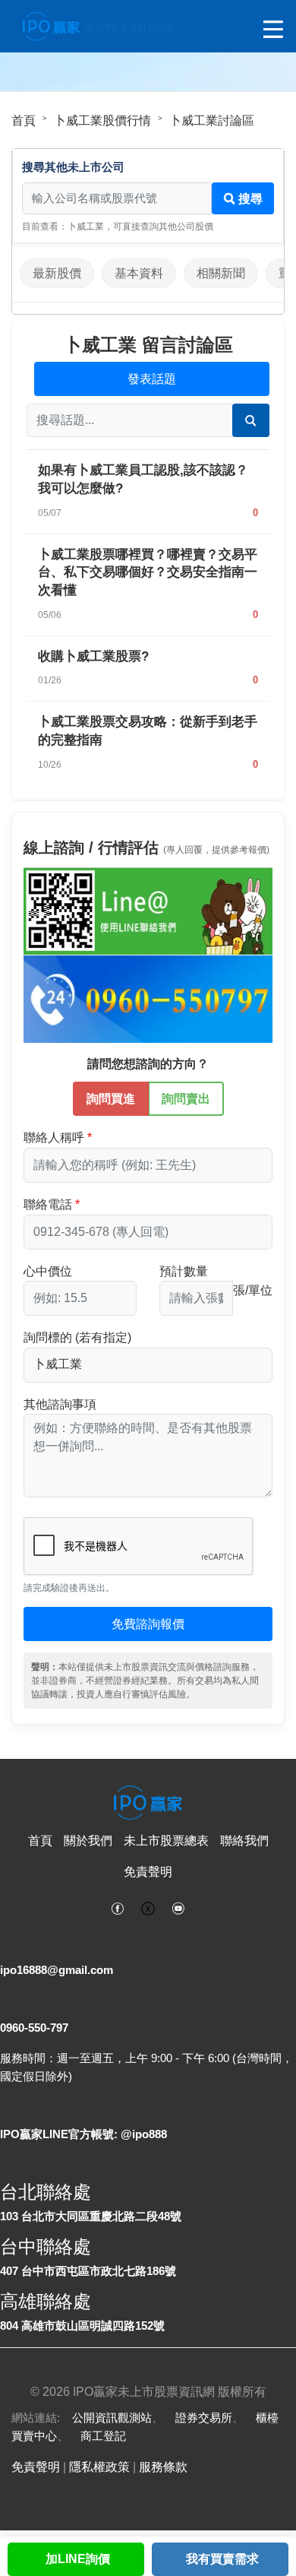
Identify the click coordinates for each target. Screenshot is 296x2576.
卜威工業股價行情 (102, 120)
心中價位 (48, 1271)
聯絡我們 (244, 1841)
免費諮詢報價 (148, 1624)
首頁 (24, 120)
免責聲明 (148, 1872)
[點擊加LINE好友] (148, 911)
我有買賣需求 (222, 2559)
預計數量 (184, 1271)
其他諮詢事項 (60, 1404)
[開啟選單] (273, 30)
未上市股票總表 (166, 1841)
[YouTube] (178, 1907)
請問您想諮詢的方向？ (148, 1064)
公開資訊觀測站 (112, 2418)
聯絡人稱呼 (54, 1137)
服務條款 (163, 2467)
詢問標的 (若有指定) (77, 1337)
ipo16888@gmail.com (57, 1970)
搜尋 (249, 199)
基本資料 (139, 273)
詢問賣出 (186, 1099)
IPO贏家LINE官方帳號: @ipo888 (83, 2134)
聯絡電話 (48, 1204)
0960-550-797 (34, 2028)
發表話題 (152, 379)
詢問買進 (111, 1099)
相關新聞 (221, 273)
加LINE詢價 (78, 2559)
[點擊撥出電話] (148, 998)
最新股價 (57, 273)
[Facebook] (118, 1907)
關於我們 (88, 1841)
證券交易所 (204, 2418)
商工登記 (103, 2436)
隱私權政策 (99, 2467)
